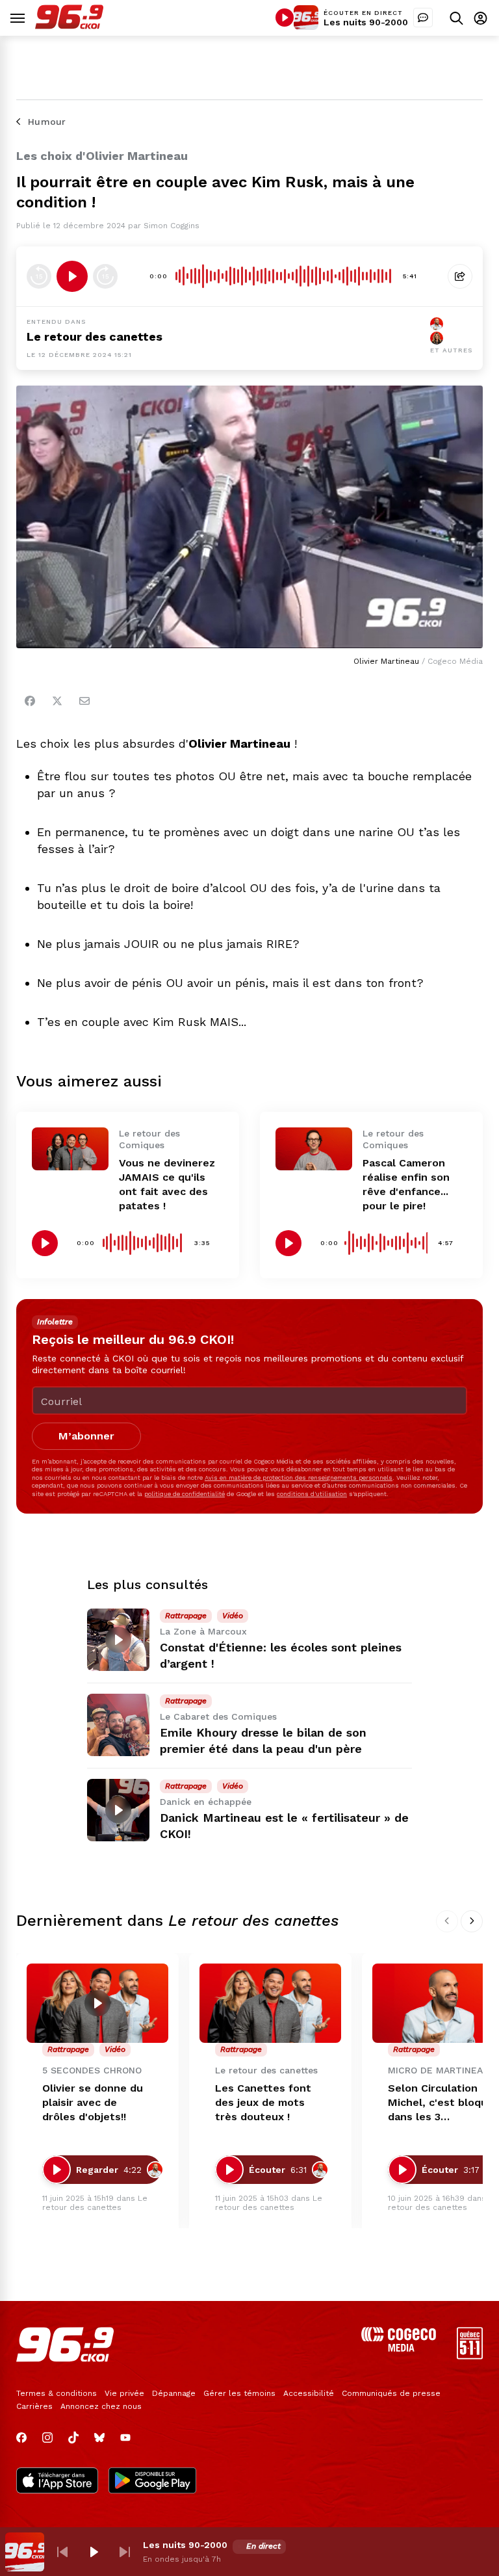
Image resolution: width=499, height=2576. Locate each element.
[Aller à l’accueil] (69, 26)
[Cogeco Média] (399, 2348)
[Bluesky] (99, 2438)
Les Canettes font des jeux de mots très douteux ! (263, 2102)
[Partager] (460, 276)
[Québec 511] (470, 2356)
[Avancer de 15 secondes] (105, 276)
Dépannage (174, 2393)
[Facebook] (30, 701)
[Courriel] (84, 701)
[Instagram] (47, 2438)
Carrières (34, 2406)
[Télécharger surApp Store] (57, 2482)
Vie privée (124, 2393)
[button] (62, 2552)
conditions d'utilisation (312, 1494)
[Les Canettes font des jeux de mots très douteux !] (270, 2004)
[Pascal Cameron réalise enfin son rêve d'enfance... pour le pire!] (314, 1149)
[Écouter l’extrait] (72, 276)
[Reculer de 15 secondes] (39, 276)
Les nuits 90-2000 (366, 22)
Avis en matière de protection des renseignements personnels (299, 1478)
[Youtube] (125, 2438)
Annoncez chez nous (101, 2406)
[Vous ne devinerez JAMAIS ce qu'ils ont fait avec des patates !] (70, 1149)
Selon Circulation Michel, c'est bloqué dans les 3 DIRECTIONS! (441, 2103)
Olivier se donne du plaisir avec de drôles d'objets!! (93, 2102)
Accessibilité (309, 2393)
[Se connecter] (480, 18)
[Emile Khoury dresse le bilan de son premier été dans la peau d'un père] (118, 1725)
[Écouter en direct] (285, 18)
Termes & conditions (57, 2393)
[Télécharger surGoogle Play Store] (152, 2482)
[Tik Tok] (73, 2438)
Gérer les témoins (239, 2393)
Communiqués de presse (391, 2393)
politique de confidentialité (185, 1494)
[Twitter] (57, 701)
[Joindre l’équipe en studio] (423, 18)
